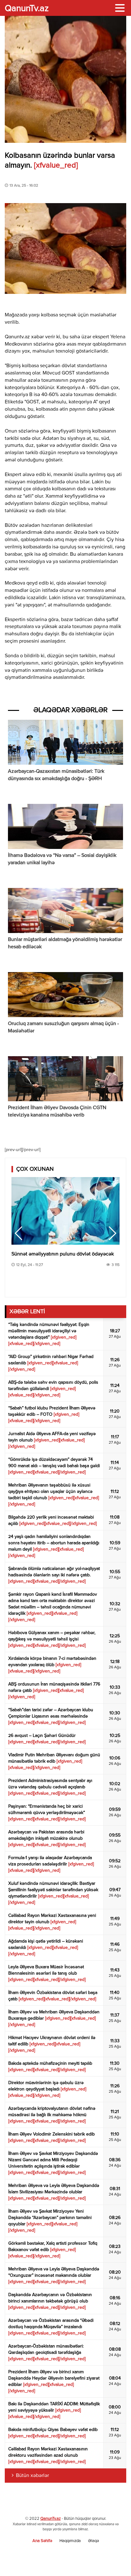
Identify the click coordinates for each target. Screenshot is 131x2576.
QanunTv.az (51, 2519)
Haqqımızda (70, 2541)
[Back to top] (113, 2558)
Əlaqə (93, 2541)
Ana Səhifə (42, 2541)
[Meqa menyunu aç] (120, 8)
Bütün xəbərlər (32, 2476)
